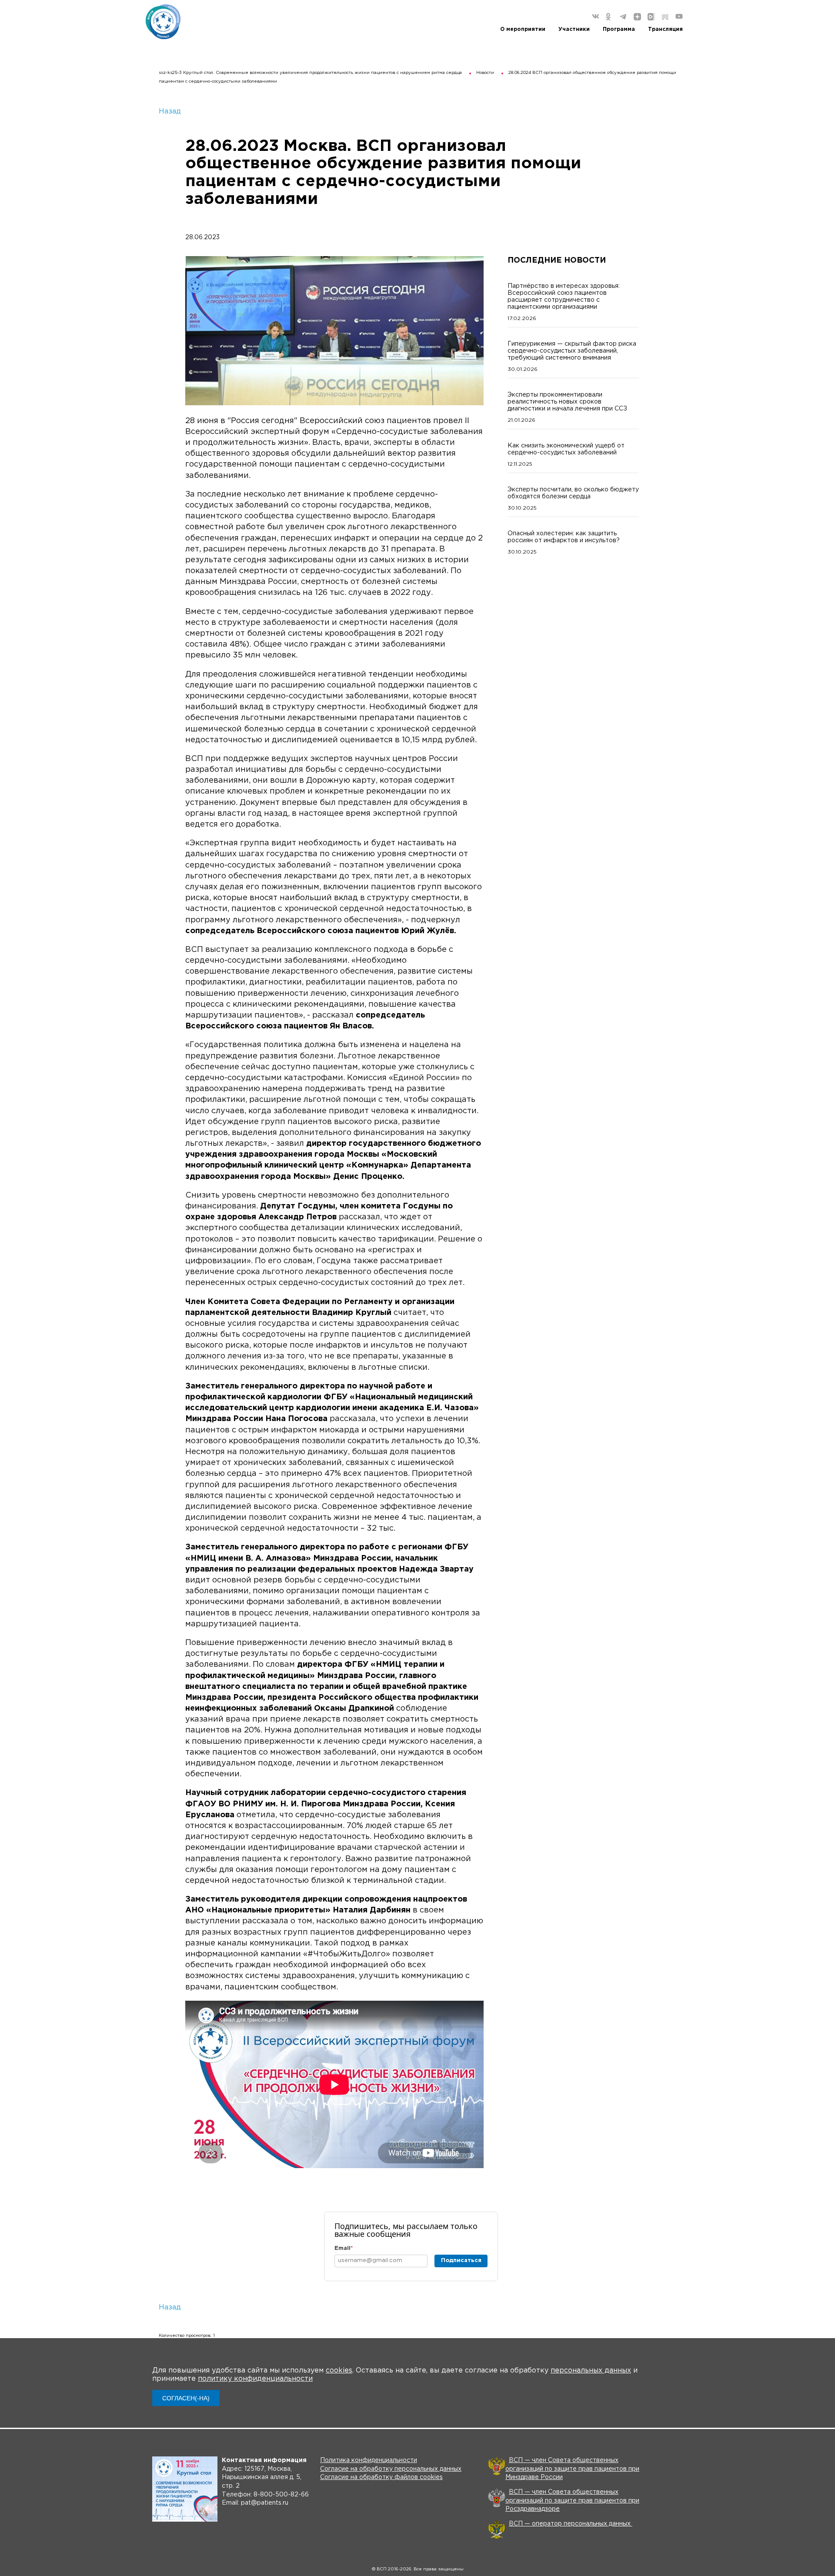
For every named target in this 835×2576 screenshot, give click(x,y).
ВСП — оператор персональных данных (571, 2524)
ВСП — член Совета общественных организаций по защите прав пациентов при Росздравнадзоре (572, 2501)
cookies (339, 2371)
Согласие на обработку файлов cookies (381, 2477)
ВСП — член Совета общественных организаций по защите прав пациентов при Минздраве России (572, 2469)
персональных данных (591, 2371)
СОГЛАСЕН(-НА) (186, 2398)
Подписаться (461, 2261)
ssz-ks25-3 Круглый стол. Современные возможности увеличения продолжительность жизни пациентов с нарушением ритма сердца (310, 73)
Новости (485, 73)
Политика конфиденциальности (369, 2460)
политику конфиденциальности (255, 2379)
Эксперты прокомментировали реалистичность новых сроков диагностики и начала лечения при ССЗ (567, 402)
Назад (170, 112)
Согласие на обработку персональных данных (391, 2469)
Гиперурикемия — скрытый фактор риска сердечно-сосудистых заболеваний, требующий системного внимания (572, 351)
